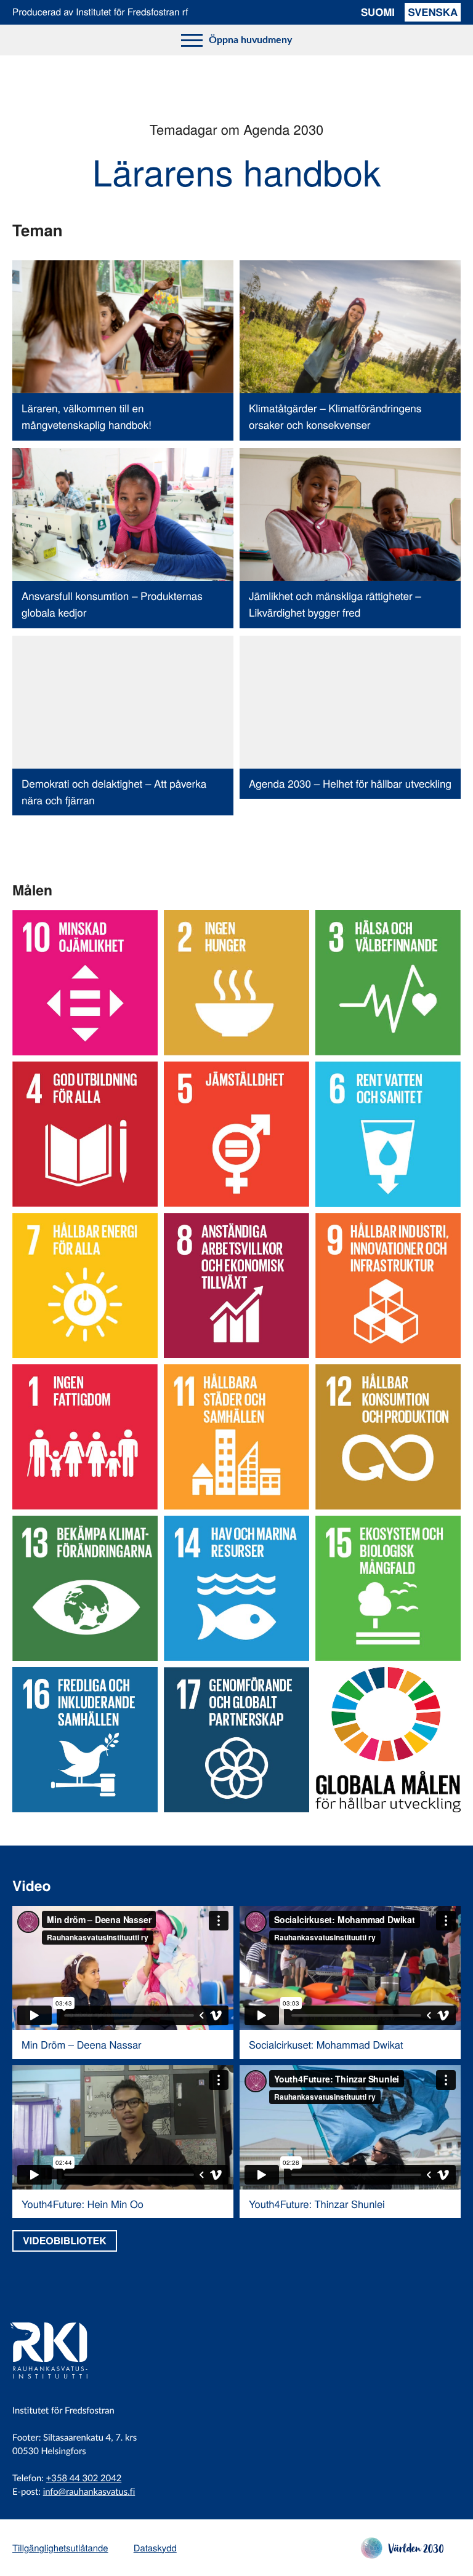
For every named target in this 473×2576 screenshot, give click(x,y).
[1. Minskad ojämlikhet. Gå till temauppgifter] (85, 983)
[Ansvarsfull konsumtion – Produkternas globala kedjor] (123, 538)
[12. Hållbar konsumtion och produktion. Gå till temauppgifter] (388, 1437)
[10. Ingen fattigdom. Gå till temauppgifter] (85, 1437)
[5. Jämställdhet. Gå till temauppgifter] (236, 1134)
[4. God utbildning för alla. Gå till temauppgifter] (85, 1134)
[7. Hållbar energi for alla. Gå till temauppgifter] (85, 1286)
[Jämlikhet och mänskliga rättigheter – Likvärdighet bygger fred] (350, 538)
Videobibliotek (65, 2240)
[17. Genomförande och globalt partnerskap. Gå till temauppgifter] (236, 1740)
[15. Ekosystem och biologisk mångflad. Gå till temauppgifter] (388, 1588)
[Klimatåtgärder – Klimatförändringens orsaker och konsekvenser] (350, 350)
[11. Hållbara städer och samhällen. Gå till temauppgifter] (236, 1437)
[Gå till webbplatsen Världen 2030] (402, 2555)
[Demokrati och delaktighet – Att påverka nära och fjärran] (123, 726)
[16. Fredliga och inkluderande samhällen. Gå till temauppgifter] (85, 1740)
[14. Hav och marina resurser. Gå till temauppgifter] (236, 1588)
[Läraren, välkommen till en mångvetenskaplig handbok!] (123, 350)
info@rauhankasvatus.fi (89, 2492)
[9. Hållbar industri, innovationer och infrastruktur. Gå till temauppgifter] (388, 1286)
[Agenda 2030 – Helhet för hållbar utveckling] (350, 726)
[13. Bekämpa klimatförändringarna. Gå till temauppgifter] (85, 1588)
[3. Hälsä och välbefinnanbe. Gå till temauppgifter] (388, 983)
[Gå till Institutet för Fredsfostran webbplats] (65, 2386)
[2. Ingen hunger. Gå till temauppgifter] (236, 983)
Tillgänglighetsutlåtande (60, 2548)
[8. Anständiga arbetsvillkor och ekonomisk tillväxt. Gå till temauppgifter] (236, 1286)
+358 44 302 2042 (84, 2478)
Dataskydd (155, 2548)
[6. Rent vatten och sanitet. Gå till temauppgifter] (388, 1134)
